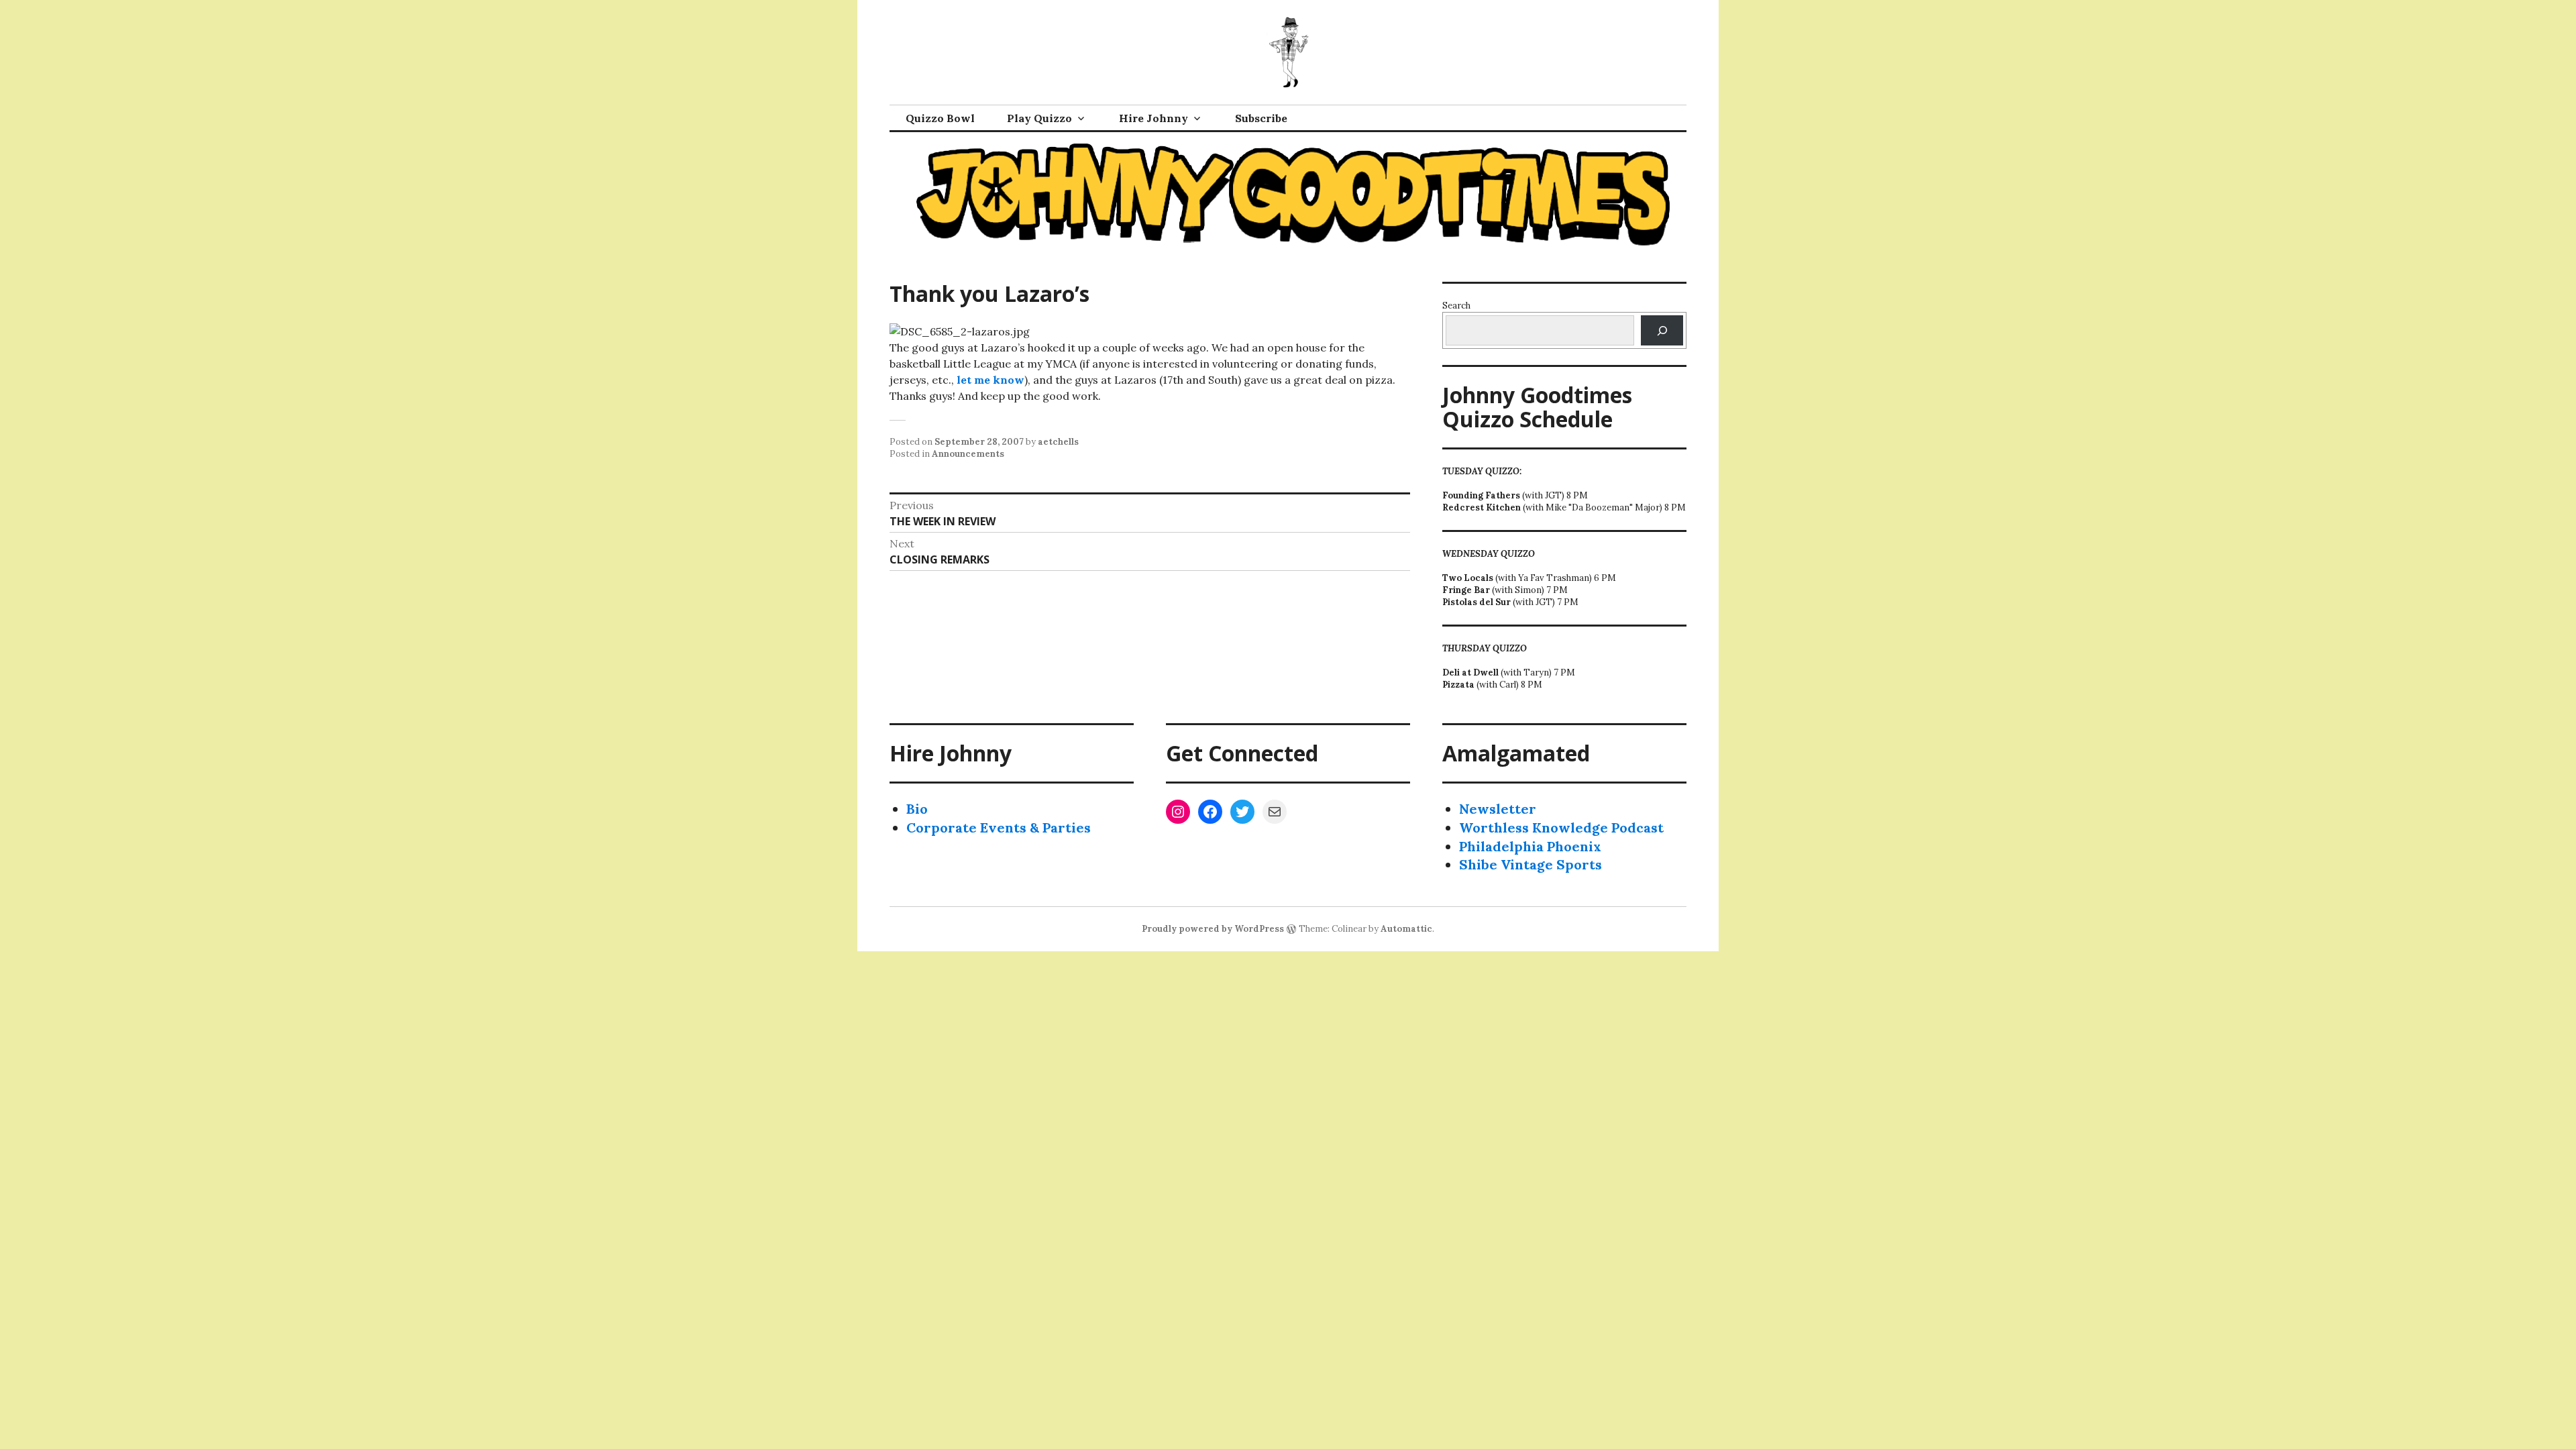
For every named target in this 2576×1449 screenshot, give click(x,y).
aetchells (1058, 442)
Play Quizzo (1039, 118)
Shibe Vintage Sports (1531, 864)
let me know (990, 380)
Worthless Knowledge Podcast (1561, 827)
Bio (917, 809)
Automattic (1406, 929)
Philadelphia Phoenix (1530, 846)
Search (1456, 306)
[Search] (1662, 330)
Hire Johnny (1153, 118)
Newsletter (1498, 809)
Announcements (968, 454)
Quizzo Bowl (940, 118)
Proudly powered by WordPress (1213, 929)
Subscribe (1261, 118)
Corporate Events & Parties (999, 827)
